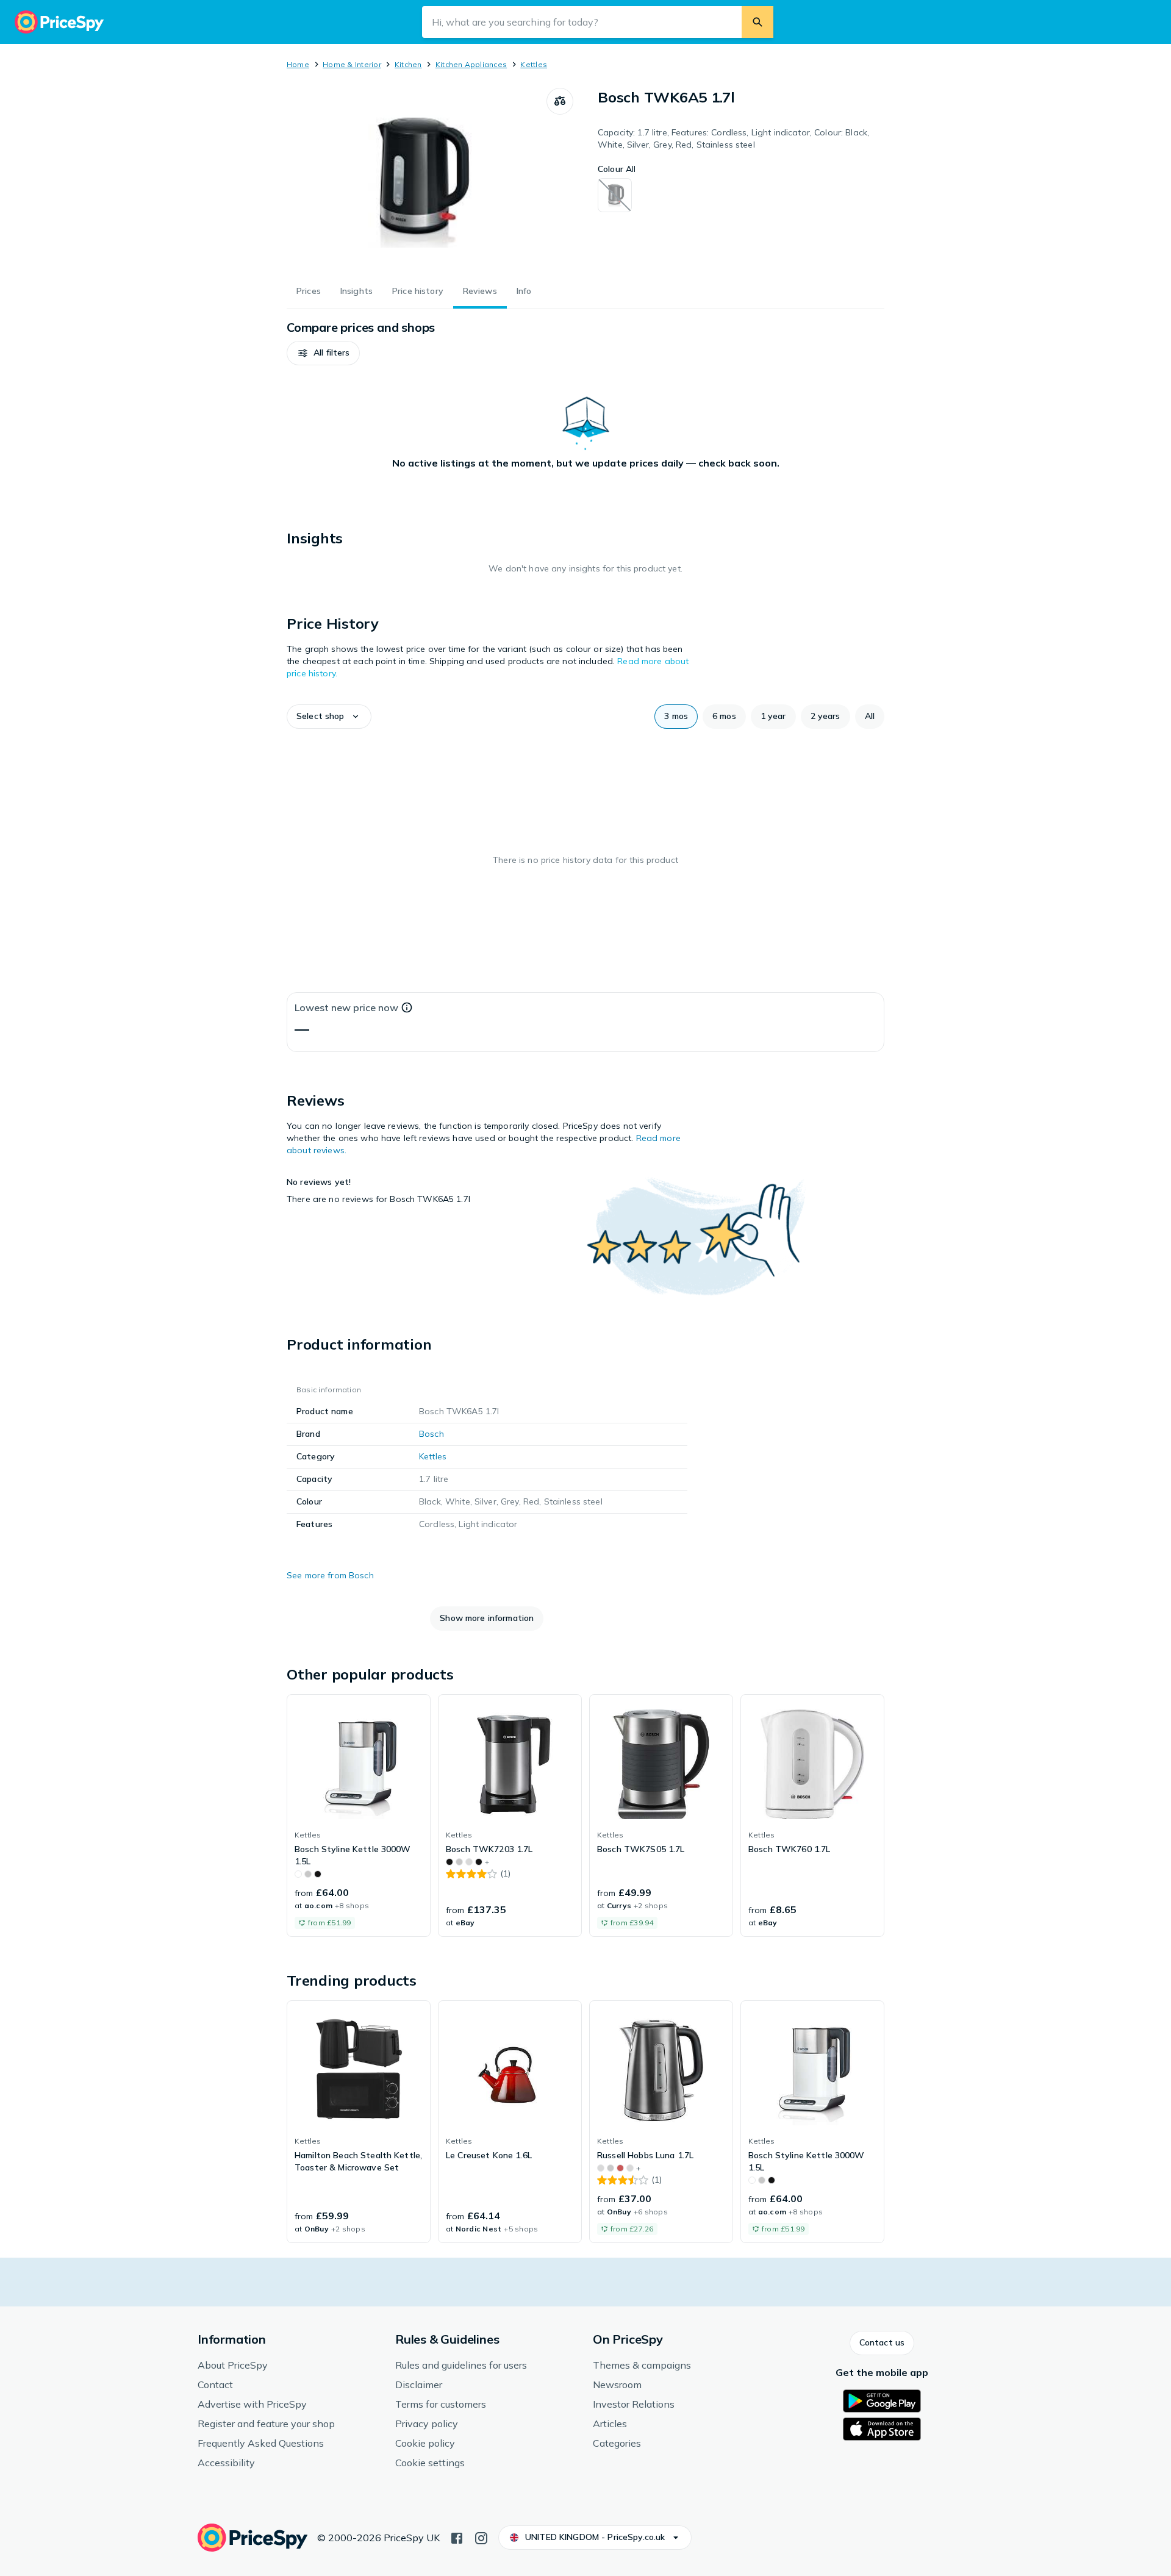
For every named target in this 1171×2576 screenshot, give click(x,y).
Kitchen (408, 64)
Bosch (432, 1434)
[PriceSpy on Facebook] (457, 2537)
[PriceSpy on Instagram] (481, 2537)
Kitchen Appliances (471, 64)
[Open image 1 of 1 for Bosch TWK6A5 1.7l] (417, 179)
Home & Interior (352, 64)
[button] (323, 353)
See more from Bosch (330, 1575)
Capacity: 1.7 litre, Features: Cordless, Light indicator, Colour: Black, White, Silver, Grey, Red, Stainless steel (733, 138)
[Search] (757, 22)
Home (298, 64)
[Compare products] (560, 101)
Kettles (534, 64)
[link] (359, 1816)
